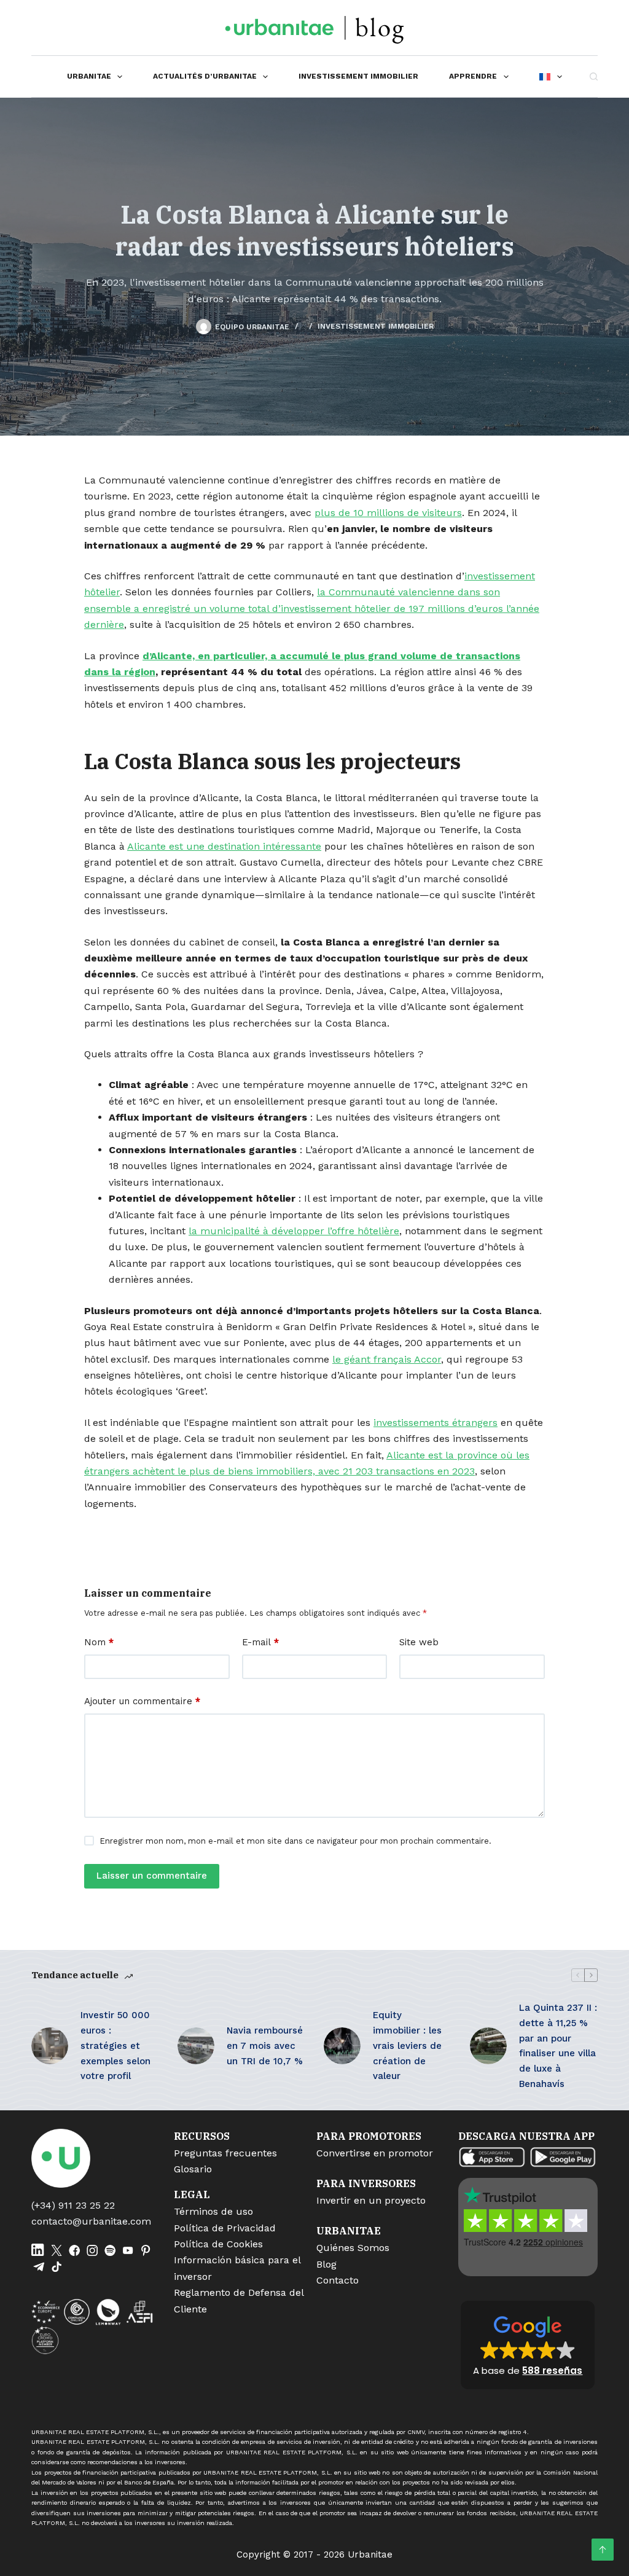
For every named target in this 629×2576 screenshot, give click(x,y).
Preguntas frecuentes (225, 2153)
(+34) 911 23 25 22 (73, 2205)
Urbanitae (89, 76)
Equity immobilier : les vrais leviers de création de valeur (407, 2046)
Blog (326, 2264)
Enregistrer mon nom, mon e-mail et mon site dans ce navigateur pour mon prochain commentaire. (295, 1841)
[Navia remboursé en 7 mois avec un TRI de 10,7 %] (196, 2046)
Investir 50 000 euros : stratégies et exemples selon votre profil (115, 2046)
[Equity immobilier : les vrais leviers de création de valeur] (342, 2046)
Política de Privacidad (225, 2228)
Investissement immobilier (358, 76)
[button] (528, 2345)
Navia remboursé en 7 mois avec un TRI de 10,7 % (265, 2046)
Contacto (338, 2280)
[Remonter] (603, 2550)
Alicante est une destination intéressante (224, 846)
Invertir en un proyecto (371, 2200)
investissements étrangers (436, 1423)
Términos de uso (213, 2211)
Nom (99, 1642)
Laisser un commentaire (152, 1876)
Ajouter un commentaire (142, 1701)
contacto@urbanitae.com (91, 2221)
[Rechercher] (594, 76)
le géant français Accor (387, 1359)
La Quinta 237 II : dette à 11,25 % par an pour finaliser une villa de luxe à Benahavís (558, 2046)
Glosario (193, 2169)
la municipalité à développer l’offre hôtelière (294, 1231)
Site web (419, 1642)
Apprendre (473, 76)
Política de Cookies (218, 2244)
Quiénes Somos (353, 2248)
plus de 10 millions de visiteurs (388, 513)
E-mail (260, 1642)
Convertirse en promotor (375, 2153)
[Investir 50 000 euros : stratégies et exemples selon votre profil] (50, 2046)
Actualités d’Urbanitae (205, 76)
